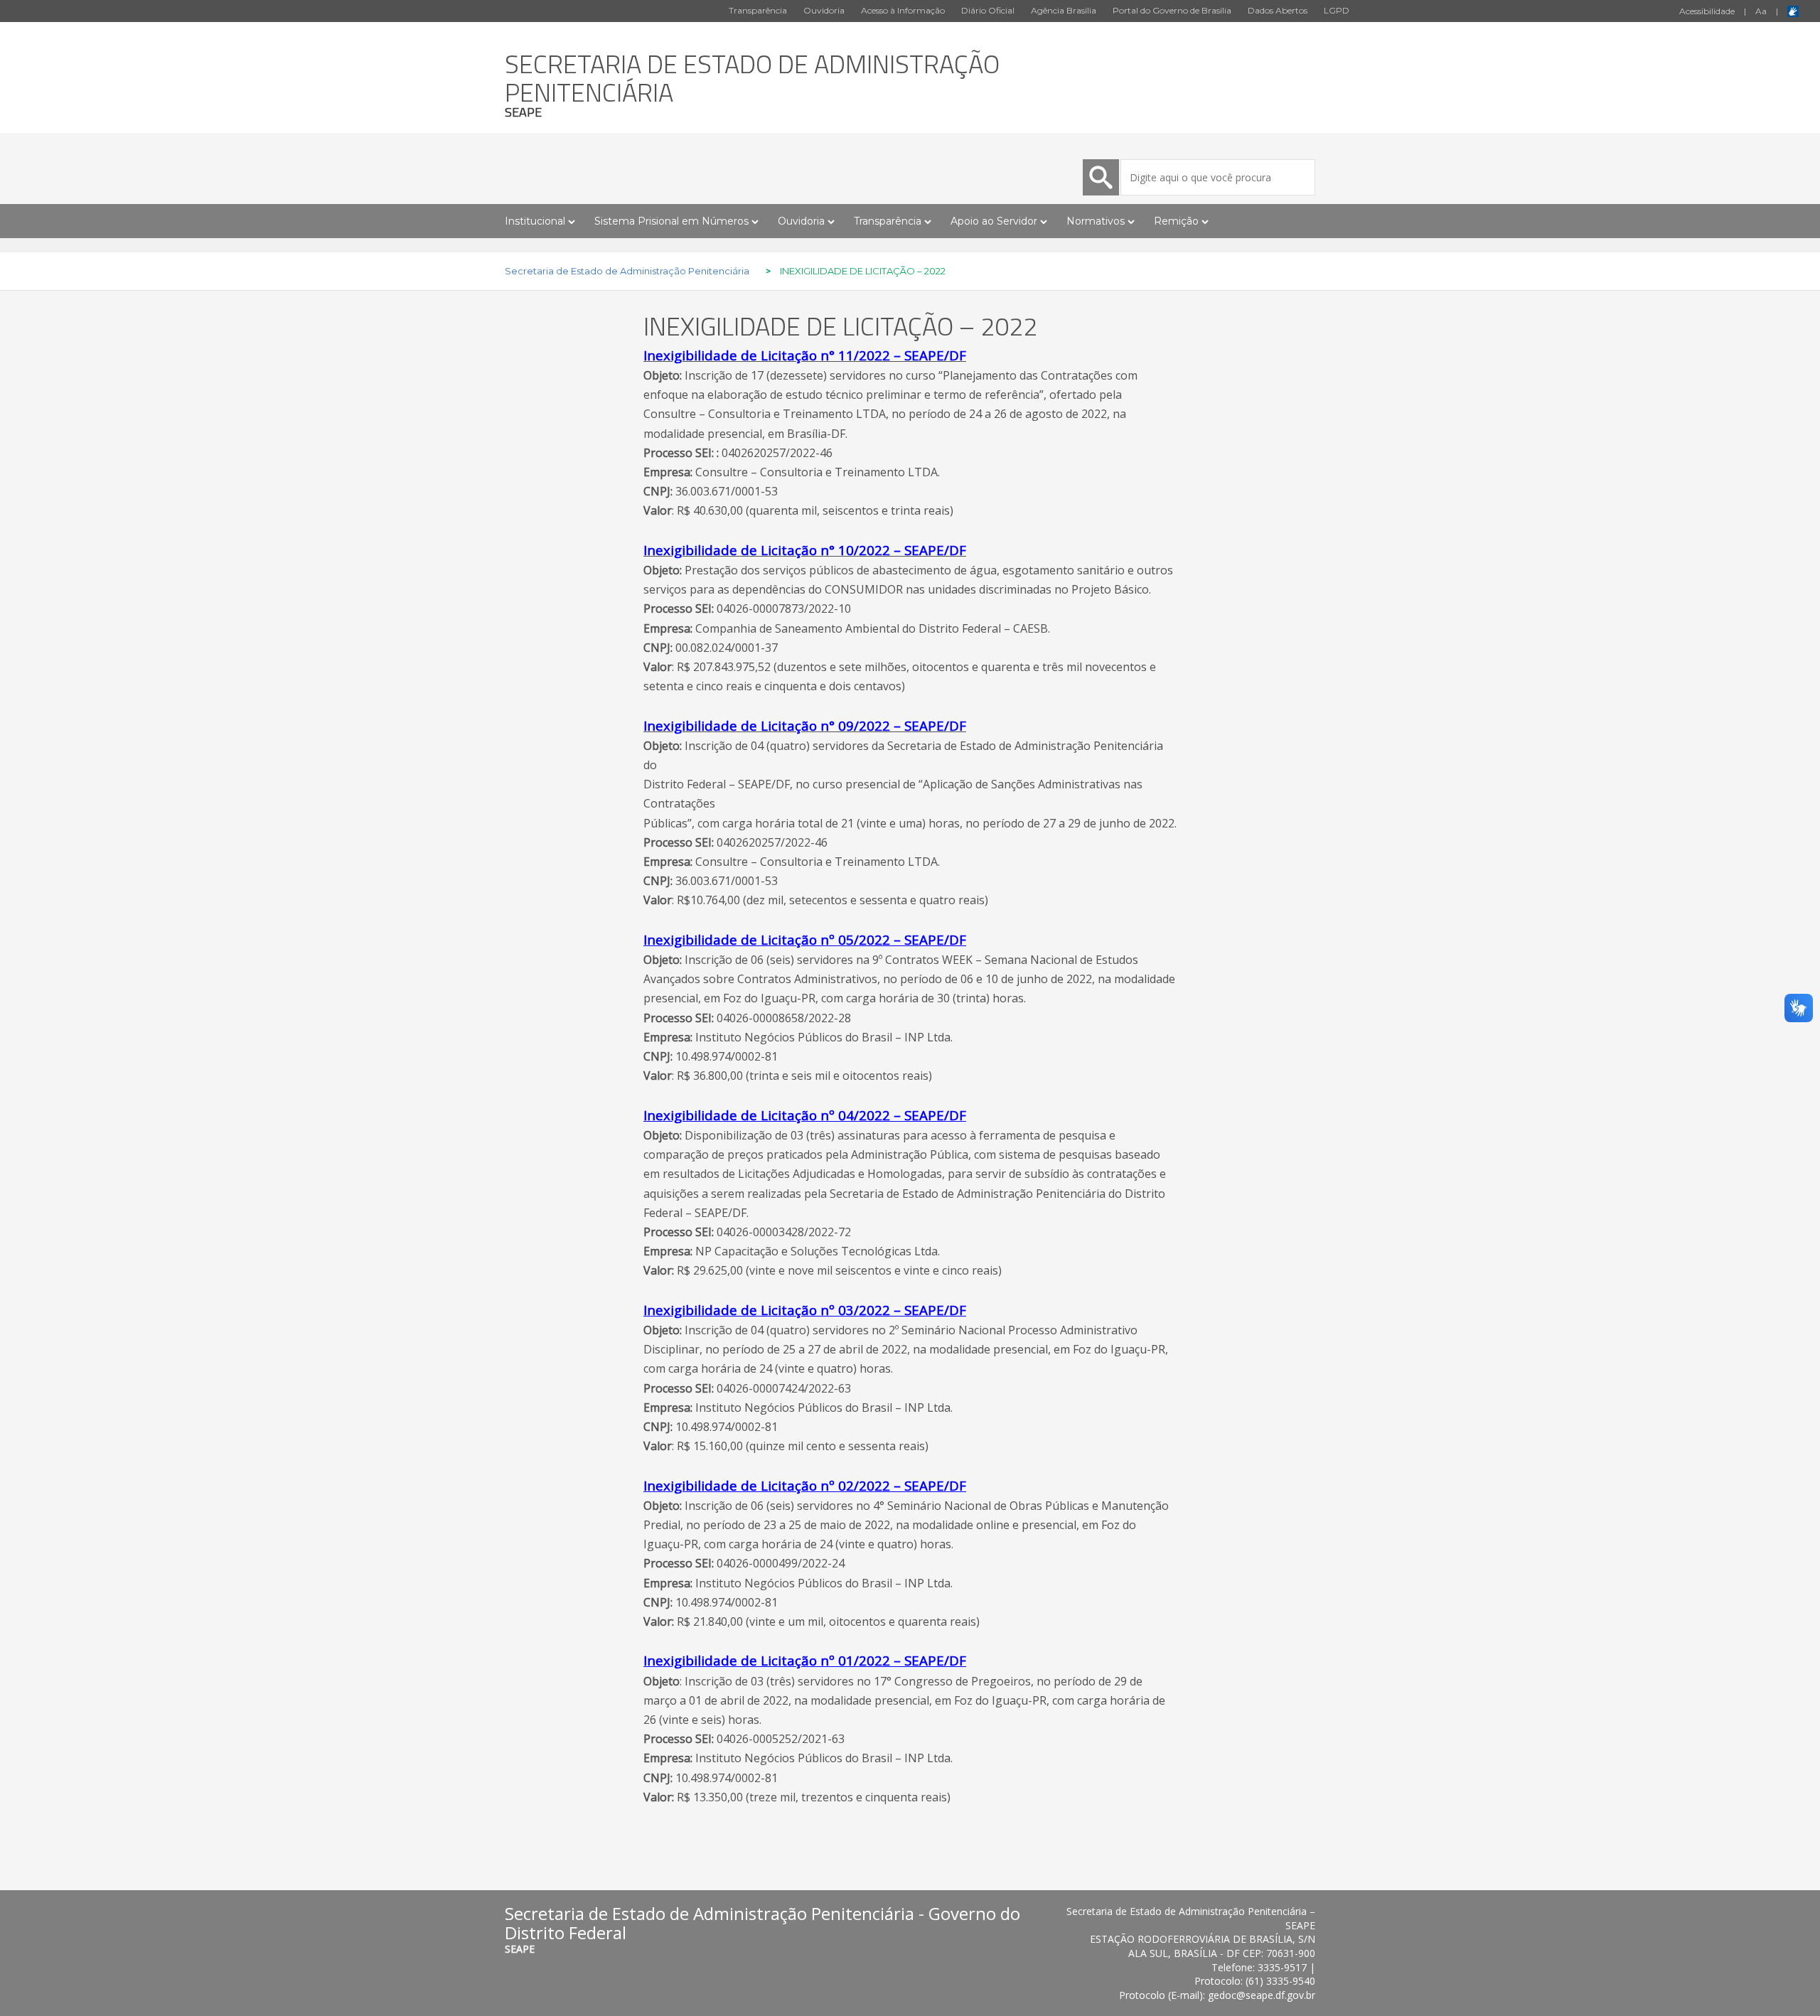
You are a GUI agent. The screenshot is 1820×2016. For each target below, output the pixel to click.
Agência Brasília (1064, 10)
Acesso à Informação (903, 10)
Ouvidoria (824, 10)
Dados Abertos (1278, 10)
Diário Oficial (988, 10)
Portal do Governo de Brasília (1172, 10)
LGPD (1337, 10)
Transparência (758, 10)
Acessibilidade (1707, 11)
